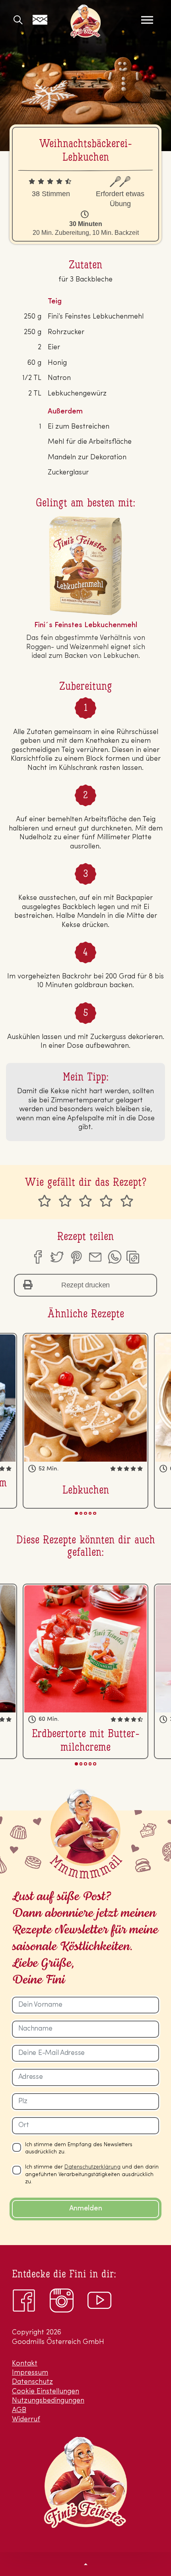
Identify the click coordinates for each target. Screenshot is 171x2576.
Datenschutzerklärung (92, 2167)
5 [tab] (94, 1513)
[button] (85, 2564)
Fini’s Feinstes (85, 21)
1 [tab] (76, 1513)
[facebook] (37, 1257)
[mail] (95, 1257)
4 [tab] (90, 1513)
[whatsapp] (115, 1257)
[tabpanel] (85, 1421)
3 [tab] (85, 1513)
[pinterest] (76, 1257)
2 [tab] (81, 1513)
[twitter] (56, 1257)
